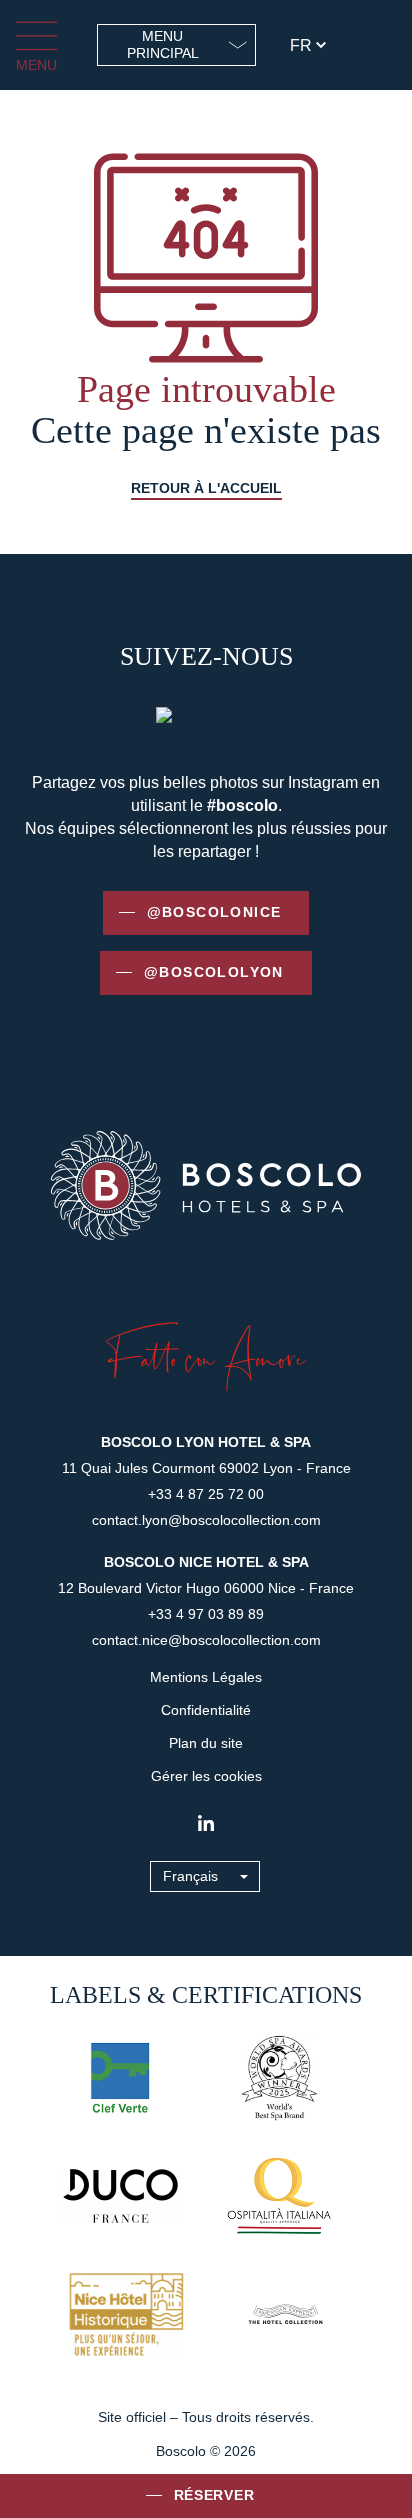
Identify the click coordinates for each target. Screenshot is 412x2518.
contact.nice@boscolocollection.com (206, 1640)
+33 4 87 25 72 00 (206, 1494)
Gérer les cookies (206, 1776)
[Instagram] (206, 1823)
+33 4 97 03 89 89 (206, 1614)
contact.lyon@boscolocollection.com (206, 1520)
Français (190, 1876)
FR (301, 45)
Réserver (214, 2495)
